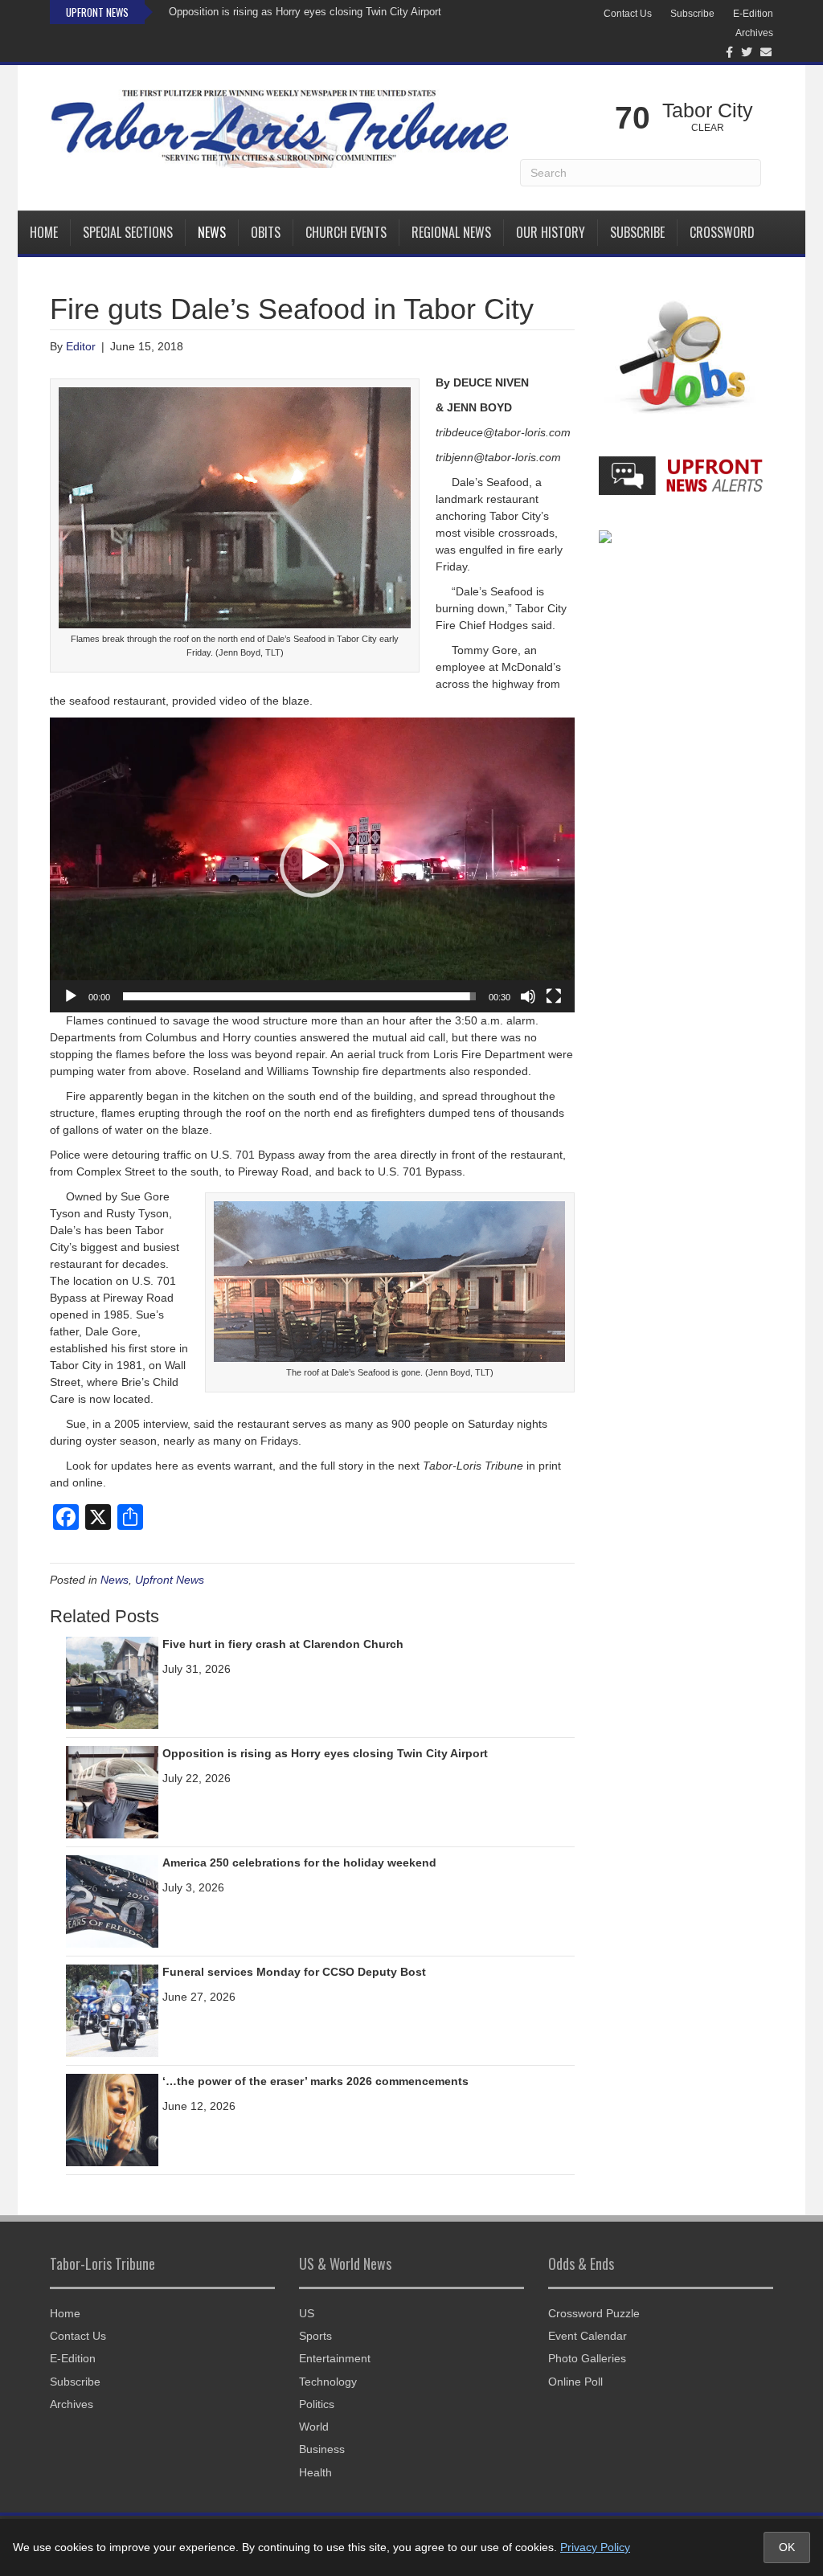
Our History (551, 232)
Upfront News (170, 1580)
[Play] (71, 996)
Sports (315, 2336)
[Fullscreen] (554, 996)
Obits (266, 232)
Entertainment (335, 2358)
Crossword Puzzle (594, 2313)
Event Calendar (588, 2336)
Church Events (346, 232)
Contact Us (628, 14)
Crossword (722, 232)
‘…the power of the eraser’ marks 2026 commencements (315, 2081)
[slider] (299, 996)
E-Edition (753, 14)
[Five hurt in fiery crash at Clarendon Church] (112, 1683)
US (307, 2313)
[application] (312, 865)
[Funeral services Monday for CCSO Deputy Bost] (112, 2010)
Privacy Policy (595, 2547)
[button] (312, 865)
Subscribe (692, 14)
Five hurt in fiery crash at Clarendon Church (283, 1644)
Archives (754, 33)
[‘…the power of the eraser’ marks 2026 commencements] (112, 2120)
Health (315, 2472)
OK (787, 2547)
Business (322, 2449)
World (314, 2427)
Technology (328, 2382)
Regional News (451, 232)
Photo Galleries (587, 2358)
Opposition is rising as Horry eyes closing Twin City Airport (305, 12)
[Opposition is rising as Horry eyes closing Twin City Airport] (112, 1792)
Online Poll (575, 2382)
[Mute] (528, 996)
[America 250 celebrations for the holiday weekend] (112, 1901)
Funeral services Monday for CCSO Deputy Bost (294, 1972)
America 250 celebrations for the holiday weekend (299, 1862)
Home (44, 232)
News (212, 232)
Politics (317, 2404)
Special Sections (128, 232)
